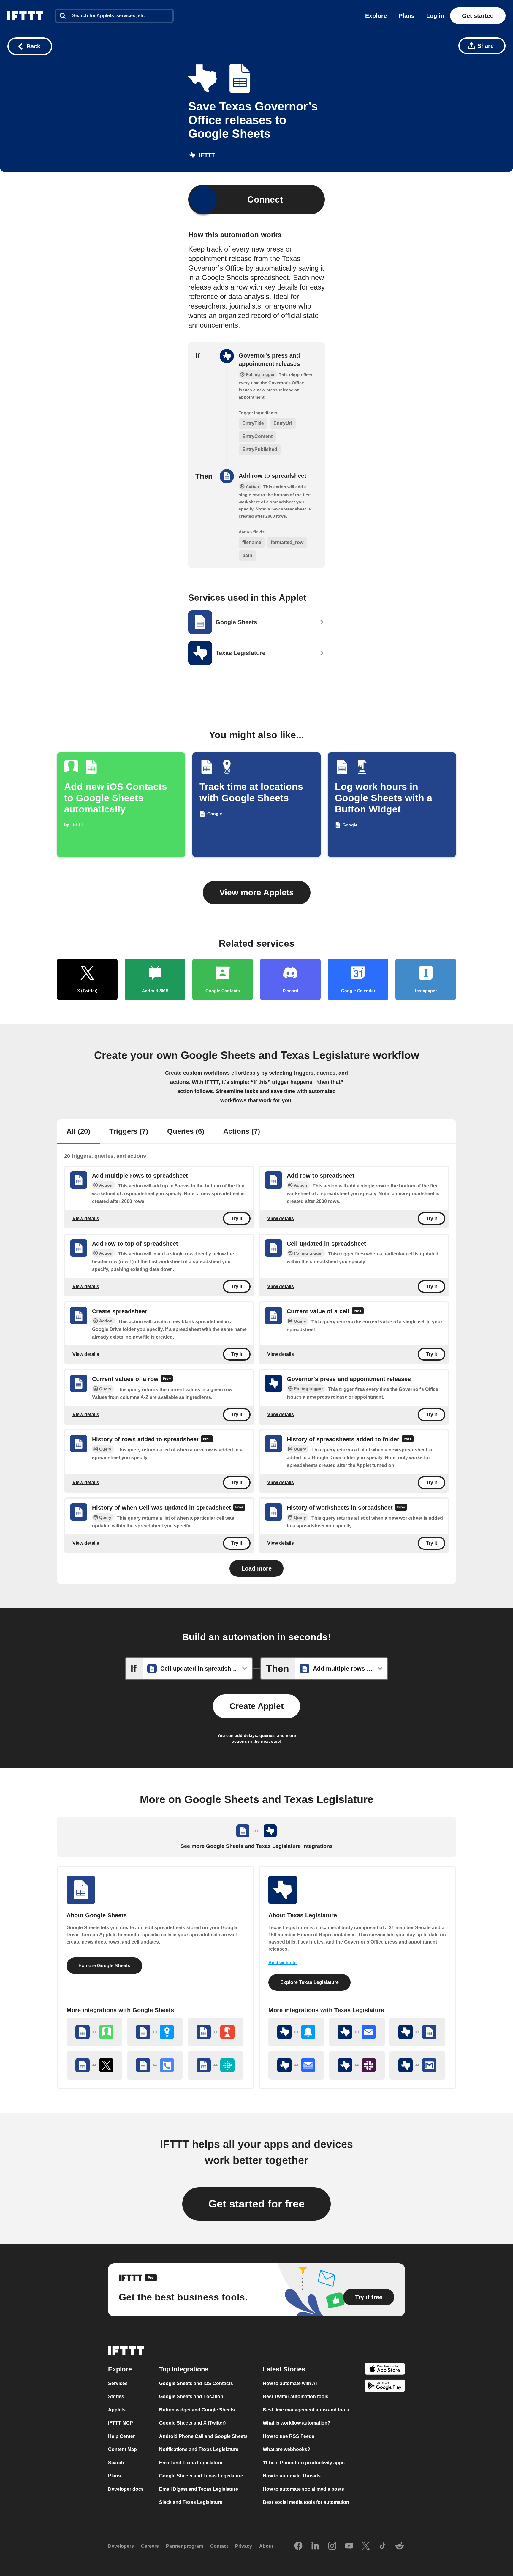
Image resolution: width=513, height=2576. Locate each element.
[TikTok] (383, 2546)
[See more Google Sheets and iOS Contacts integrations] (94, 2032)
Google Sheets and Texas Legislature (201, 2476)
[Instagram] (332, 2546)
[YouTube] (349, 2546)
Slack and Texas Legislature (191, 2502)
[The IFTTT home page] (25, 16)
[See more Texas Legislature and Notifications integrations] (296, 2032)
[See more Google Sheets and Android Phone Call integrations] (155, 2065)
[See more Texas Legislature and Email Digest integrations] (296, 2065)
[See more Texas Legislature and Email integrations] (357, 2032)
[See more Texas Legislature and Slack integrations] (357, 2065)
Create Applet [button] (256, 1706)
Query (300, 1321)
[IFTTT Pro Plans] (358, 1312)
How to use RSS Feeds (289, 2436)
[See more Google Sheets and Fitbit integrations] (216, 2065)
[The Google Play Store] (385, 2387)
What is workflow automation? (297, 2423)
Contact (219, 2546)
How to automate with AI (290, 2383)
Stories (116, 2396)
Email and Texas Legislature (191, 2463)
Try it (237, 1219)
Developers (121, 2546)
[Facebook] (298, 2546)
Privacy (244, 2546)
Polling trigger (308, 1253)
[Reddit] (400, 2546)
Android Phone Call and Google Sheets (203, 2436)
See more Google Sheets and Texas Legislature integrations (257, 1846)
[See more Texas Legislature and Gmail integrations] (417, 2065)
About (266, 2546)
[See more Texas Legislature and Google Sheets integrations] (417, 2032)
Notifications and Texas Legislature (199, 2449)
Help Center (121, 2436)
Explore (376, 16)
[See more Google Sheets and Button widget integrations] (216, 2032)
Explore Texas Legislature (309, 1982)
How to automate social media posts (303, 2489)
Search (116, 2463)
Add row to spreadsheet (273, 476)
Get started (478, 16)
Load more (256, 1568)
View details (86, 1219)
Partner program (185, 2546)
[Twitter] (366, 2546)
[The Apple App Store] (385, 2370)
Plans (407, 16)
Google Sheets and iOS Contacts (196, 2383)
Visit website (282, 1963)
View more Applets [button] (257, 892)
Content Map (122, 2449)
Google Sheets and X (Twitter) (192, 2423)
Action (106, 1185)
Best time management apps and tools (306, 2410)
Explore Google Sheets (104, 1966)
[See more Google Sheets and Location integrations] (155, 2032)
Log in (435, 16)
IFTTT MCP (121, 2423)
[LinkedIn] (315, 2546)
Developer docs (126, 2489)
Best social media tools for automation (306, 2502)
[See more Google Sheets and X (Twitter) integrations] (94, 2065)
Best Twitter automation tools (296, 2396)
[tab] (78, 1132)
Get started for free (256, 2204)
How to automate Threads (292, 2476)
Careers (150, 2546)
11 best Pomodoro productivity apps (304, 2463)
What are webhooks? (286, 2449)
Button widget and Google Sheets (197, 2410)
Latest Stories (284, 2369)
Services (118, 2383)
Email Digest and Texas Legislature (199, 2489)
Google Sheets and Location (191, 2396)
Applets (117, 2410)
